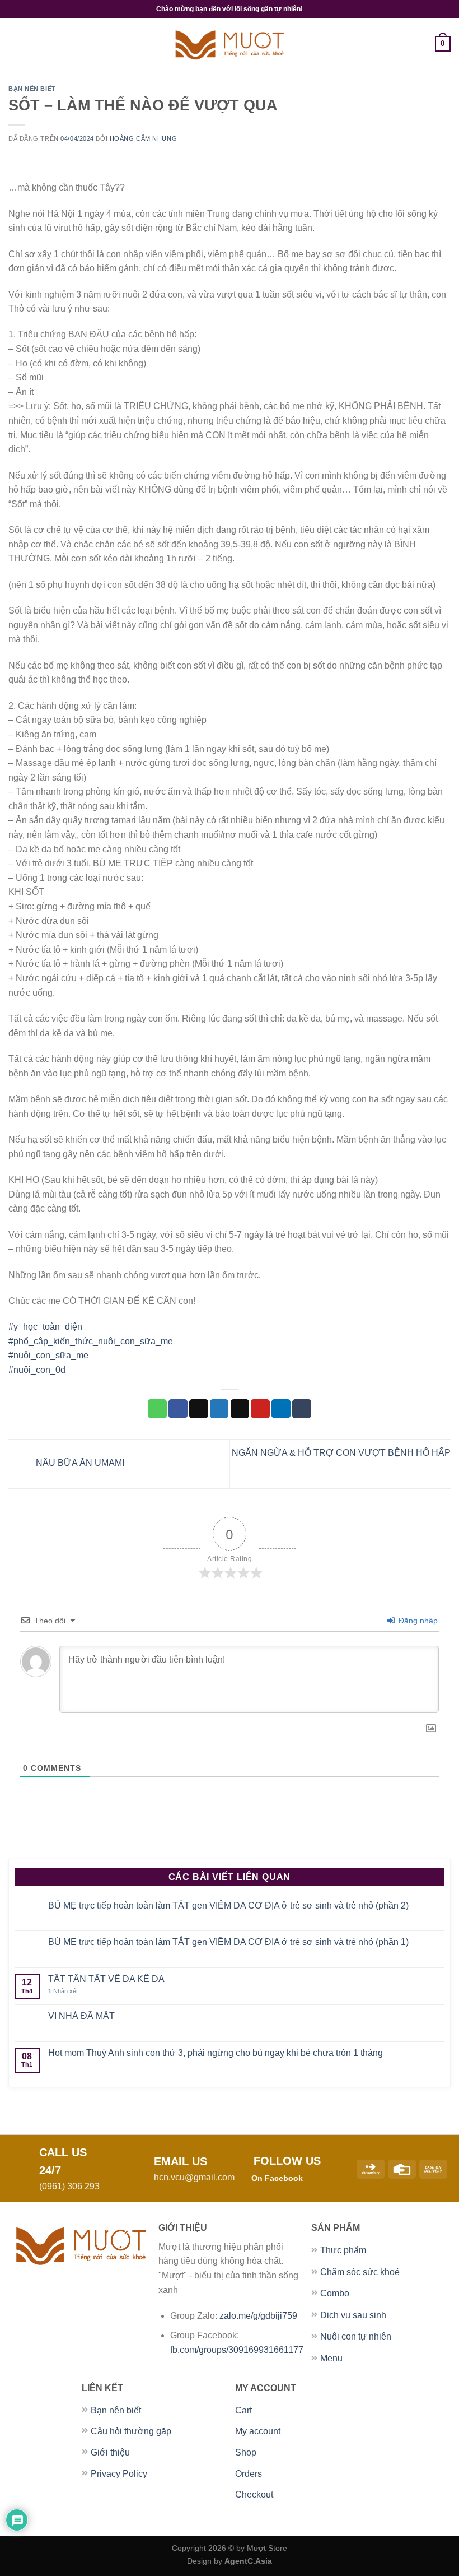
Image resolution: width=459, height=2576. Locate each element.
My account (258, 2431)
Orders (249, 2474)
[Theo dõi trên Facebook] (315, 2178)
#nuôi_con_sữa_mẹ (48, 1355)
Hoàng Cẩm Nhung (143, 138)
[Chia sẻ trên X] (199, 1409)
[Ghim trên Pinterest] (260, 1409)
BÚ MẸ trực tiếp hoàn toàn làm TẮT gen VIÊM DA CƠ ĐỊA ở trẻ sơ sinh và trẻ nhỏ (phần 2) (228, 1906)
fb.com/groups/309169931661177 (237, 2350)
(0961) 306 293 (69, 2186)
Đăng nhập (417, 1621)
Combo (335, 2293)
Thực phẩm (343, 2250)
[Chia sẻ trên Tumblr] (302, 1409)
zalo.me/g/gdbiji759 (259, 2316)
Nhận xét (63, 1991)
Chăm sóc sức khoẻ (360, 2272)
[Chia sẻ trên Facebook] (178, 1409)
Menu (331, 2358)
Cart (243, 2410)
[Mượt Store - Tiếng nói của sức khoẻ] (230, 44)
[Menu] (15, 43)
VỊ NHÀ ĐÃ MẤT (81, 2016)
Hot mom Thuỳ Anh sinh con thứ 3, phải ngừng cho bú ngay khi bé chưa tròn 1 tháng (216, 2053)
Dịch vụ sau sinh (353, 2315)
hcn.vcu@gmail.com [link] (194, 2177)
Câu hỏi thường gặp (131, 2431)
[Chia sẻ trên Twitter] (219, 1409)
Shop (246, 2452)
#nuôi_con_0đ (37, 1370)
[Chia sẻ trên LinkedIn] (281, 1409)
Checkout (254, 2494)
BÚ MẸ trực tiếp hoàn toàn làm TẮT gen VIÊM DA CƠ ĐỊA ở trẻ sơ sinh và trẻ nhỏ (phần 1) (228, 1942)
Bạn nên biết (32, 89)
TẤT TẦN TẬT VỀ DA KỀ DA (106, 1979)
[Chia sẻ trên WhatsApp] (157, 1409)
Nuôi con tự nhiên (356, 2336)
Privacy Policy (119, 2474)
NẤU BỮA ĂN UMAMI (79, 1463)
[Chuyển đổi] (438, 2251)
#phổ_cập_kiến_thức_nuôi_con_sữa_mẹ (91, 1341)
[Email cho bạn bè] (240, 1409)
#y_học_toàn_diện (45, 1327)
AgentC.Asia (248, 2561)
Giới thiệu (110, 2452)
